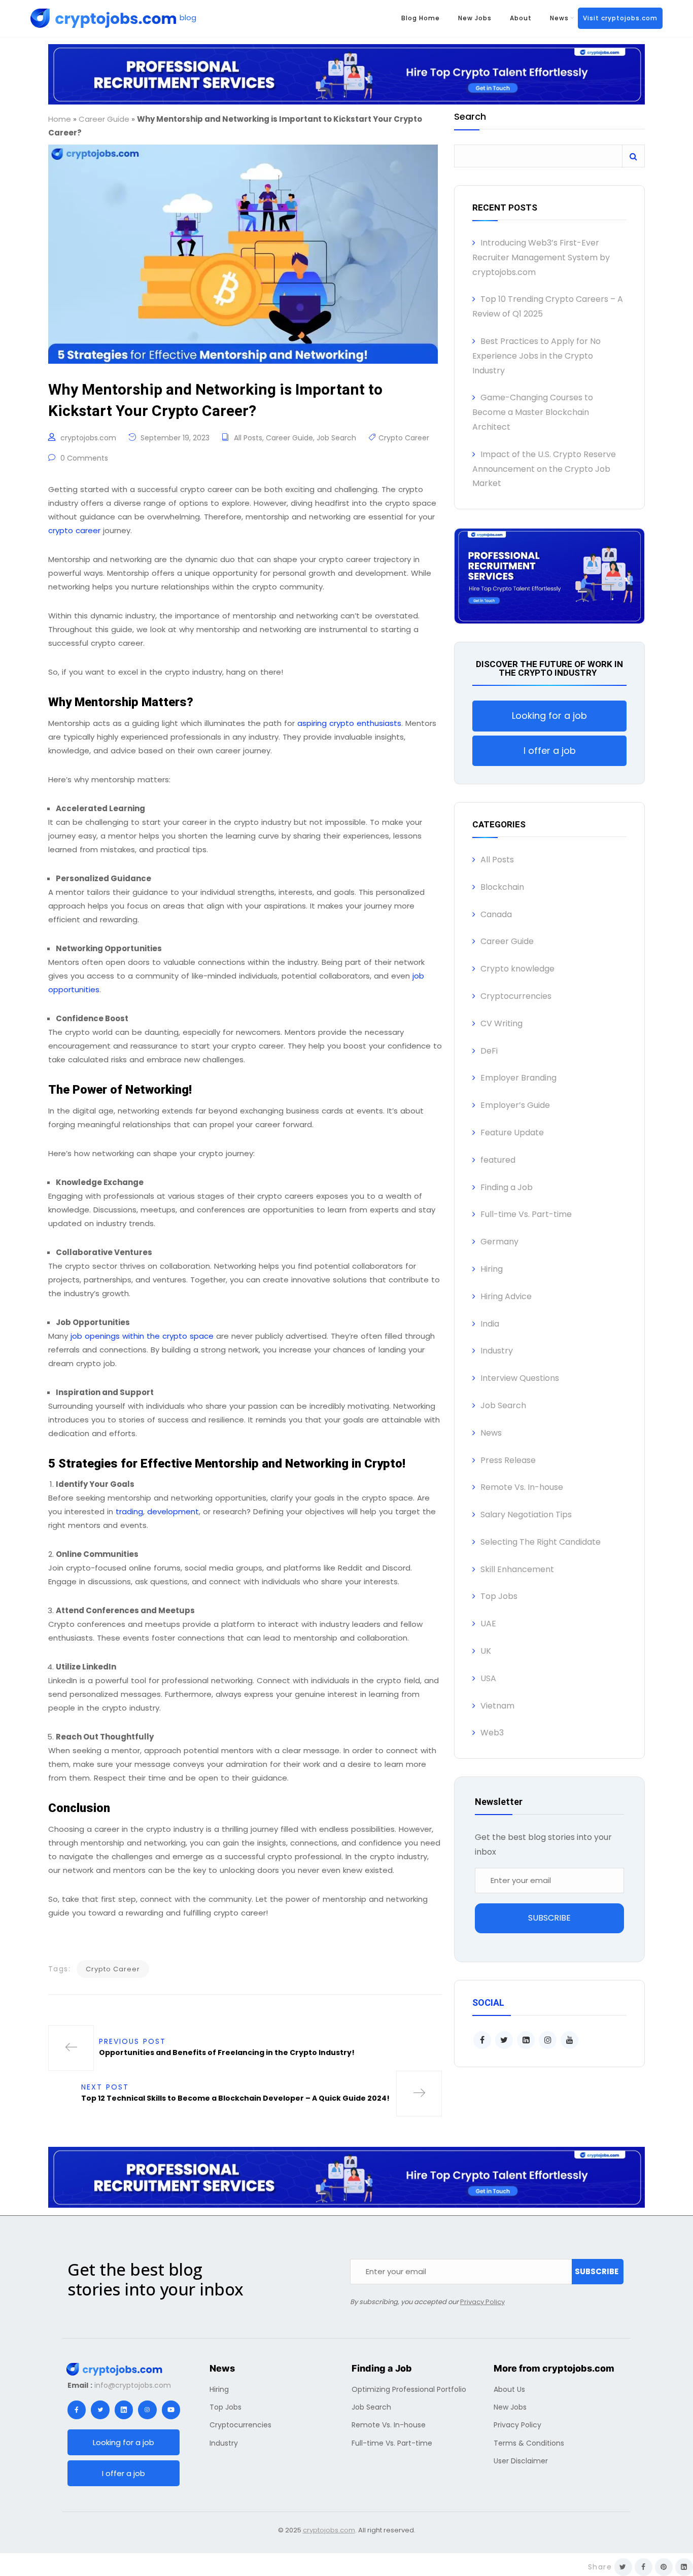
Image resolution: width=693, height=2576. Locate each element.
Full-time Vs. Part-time (526, 1214)
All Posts (248, 438)
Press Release (508, 1460)
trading (129, 1511)
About (521, 18)
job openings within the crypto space (142, 1336)
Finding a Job (507, 1187)
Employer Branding (518, 1078)
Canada (496, 914)
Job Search (336, 438)
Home (60, 119)
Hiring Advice (506, 1296)
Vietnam (497, 1706)
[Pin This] (664, 2567)
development (173, 1511)
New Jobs (475, 18)
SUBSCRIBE (549, 1918)
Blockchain (502, 887)
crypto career (74, 530)
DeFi (489, 1051)
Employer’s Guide (515, 1105)
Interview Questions (520, 1378)
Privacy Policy (482, 2302)
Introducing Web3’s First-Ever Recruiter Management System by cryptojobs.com (541, 257)
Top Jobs (499, 1596)
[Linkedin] (124, 2410)
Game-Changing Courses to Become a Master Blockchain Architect (533, 412)
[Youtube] (171, 2410)
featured (498, 1160)
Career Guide (104, 119)
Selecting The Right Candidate (541, 1542)
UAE (488, 1624)
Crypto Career (404, 438)
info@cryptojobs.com (133, 2385)
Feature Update (512, 1133)
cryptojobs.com (88, 438)
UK (486, 1651)
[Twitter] (100, 2410)
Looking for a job (549, 716)
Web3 (492, 1733)
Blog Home (421, 18)
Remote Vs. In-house (522, 1487)
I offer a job (550, 751)
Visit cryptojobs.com (620, 18)
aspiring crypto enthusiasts (348, 723)
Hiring (492, 1269)
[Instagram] (147, 2410)
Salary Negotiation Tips (526, 1515)
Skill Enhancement (517, 1569)
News (559, 18)
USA (488, 1678)
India (490, 1324)
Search (470, 117)
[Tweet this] (623, 2567)
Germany (499, 1242)
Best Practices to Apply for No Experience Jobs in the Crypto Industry (536, 356)
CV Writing (501, 1023)
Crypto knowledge (517, 969)
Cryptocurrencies (516, 996)
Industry (497, 1351)
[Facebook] (77, 2410)
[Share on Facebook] (644, 2567)
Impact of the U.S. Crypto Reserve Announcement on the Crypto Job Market (544, 469)
